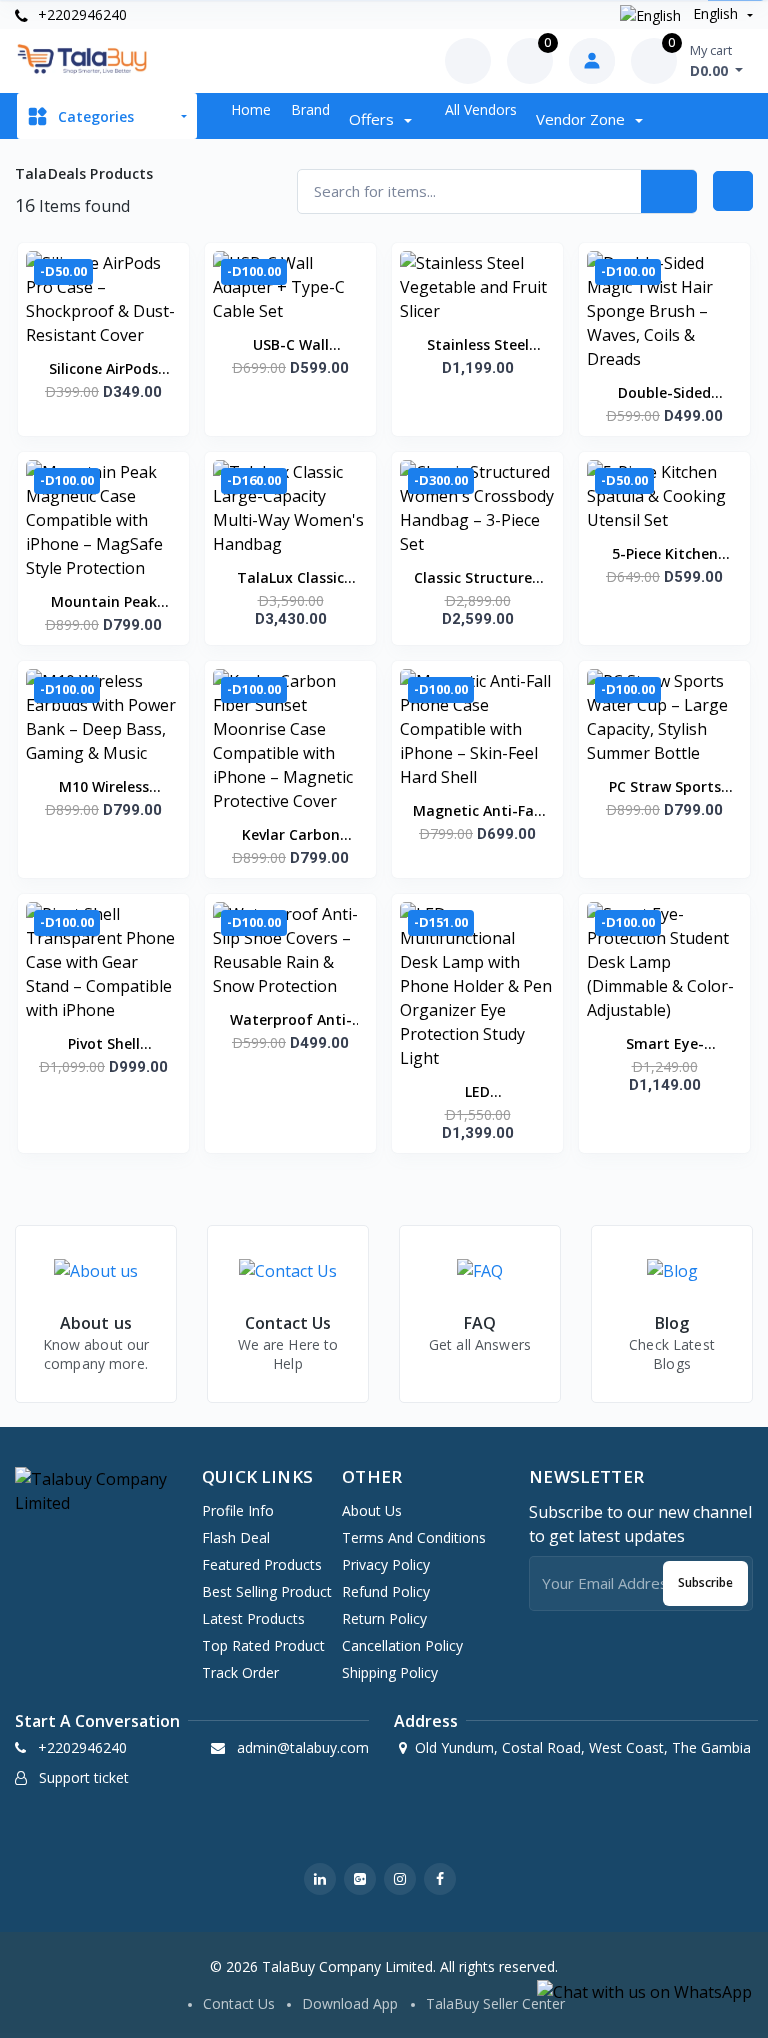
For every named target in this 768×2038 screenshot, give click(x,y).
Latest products (253, 1618)
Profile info (238, 1510)
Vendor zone (582, 119)
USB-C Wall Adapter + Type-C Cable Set (291, 346)
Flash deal (236, 1537)
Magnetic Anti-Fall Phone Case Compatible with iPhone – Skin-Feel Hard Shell (477, 812)
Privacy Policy (386, 1564)
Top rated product (263, 1645)
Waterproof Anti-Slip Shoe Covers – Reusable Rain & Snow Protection (290, 1021)
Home (251, 109)
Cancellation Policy (402, 1645)
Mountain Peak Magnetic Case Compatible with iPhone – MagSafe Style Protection (104, 603)
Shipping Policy (390, 1672)
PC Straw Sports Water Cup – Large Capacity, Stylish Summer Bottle (664, 788)
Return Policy (384, 1618)
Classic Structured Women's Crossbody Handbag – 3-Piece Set (477, 579)
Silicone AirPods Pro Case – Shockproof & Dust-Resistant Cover (103, 370)
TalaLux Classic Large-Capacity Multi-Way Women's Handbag (290, 579)
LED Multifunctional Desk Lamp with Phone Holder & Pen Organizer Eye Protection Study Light (477, 1093)
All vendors (481, 109)
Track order (240, 1672)
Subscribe (705, 1582)
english (715, 13)
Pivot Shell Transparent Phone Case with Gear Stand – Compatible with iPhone (103, 1045)
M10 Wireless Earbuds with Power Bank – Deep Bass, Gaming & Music (104, 788)
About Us (372, 1510)
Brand (310, 109)
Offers (373, 119)
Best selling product (267, 1591)
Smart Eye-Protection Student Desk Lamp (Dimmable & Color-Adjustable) (664, 1045)
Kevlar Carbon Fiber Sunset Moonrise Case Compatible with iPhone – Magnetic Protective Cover (290, 836)
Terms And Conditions (414, 1537)
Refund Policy (386, 1591)
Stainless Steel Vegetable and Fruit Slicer (478, 346)
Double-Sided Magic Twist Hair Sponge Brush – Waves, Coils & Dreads (665, 394)
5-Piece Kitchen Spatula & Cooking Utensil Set (665, 555)
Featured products (262, 1564)
